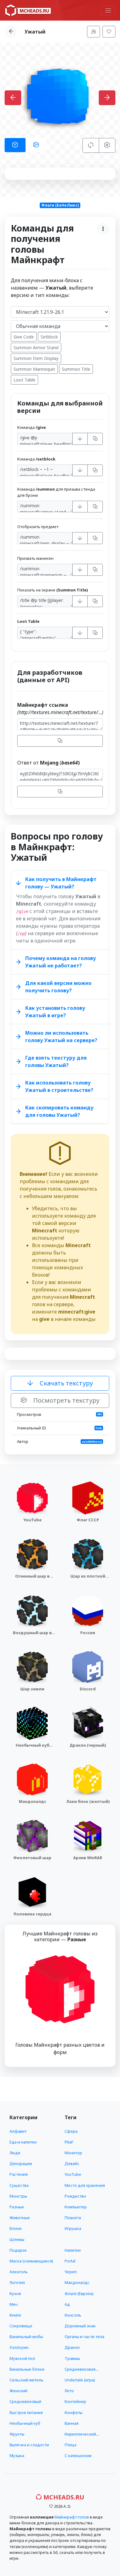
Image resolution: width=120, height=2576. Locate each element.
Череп (71, 2272)
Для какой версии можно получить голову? (58, 987)
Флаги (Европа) (79, 2294)
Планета (73, 2218)
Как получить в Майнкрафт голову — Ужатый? (61, 883)
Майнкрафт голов (72, 2517)
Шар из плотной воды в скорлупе (88, 1579)
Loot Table (24, 380)
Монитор (73, 2153)
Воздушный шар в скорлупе (32, 1636)
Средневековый (25, 2401)
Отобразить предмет (38, 527)
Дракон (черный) (88, 1745)
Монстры (18, 2196)
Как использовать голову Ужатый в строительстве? (59, 1086)
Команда (32, 427)
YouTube (32, 1520)
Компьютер (76, 2207)
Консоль (73, 2315)
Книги (15, 2315)
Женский (18, 2391)
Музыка (17, 2455)
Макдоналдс (32, 1801)
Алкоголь (19, 2272)
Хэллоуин (19, 2347)
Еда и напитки (23, 2142)
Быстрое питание (26, 2412)
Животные (20, 2218)
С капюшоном (78, 2455)
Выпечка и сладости (29, 2445)
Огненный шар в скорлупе (32, 1579)
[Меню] (108, 10)
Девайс (72, 2163)
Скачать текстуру (66, 1383)
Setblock (49, 337)
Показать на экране (52, 590)
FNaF (69, 2142)
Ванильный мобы (26, 2337)
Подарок (18, 2250)
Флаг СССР (88, 1520)
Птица (70, 2445)
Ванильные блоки (27, 2369)
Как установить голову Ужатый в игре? (55, 1012)
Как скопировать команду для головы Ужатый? (59, 1111)
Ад (67, 2304)
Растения (19, 2174)
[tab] (15, 145)
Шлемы (17, 2239)
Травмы (72, 2358)
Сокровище (21, 2326)
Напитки (73, 2250)
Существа (19, 2185)
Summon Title (76, 369)
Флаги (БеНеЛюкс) (60, 205)
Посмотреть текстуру (66, 1400)
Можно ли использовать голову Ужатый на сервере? (61, 1037)
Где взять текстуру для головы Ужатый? (56, 1061)
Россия (88, 1633)
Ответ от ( (48, 763)
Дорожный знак (80, 2326)
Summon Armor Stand (36, 348)
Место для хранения (85, 2185)
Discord (88, 1689)
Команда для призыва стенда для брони (56, 492)
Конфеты (74, 2412)
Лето (69, 2391)
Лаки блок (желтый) (88, 1801)
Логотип (17, 2282)
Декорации (21, 2163)
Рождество (75, 2196)
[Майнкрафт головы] (28, 10)
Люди (15, 2153)
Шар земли (32, 1689)
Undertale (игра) (80, 2380)
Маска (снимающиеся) (31, 2261)
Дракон (72, 2347)
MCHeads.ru (63, 2497)
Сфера (71, 2131)
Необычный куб (25, 2423)
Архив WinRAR (88, 1858)
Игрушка (73, 2228)
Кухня (15, 2294)
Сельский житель (26, 2380)
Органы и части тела (84, 2337)
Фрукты (17, 2434)
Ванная (72, 2423)
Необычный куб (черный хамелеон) (32, 1748)
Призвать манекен (35, 558)
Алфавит (18, 2131)
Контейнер (75, 2401)
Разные (17, 2207)
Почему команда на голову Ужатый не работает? (61, 962)
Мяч (14, 2304)
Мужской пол (22, 2358)
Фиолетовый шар (32, 1858)
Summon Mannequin (34, 369)
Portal (70, 2261)
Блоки (16, 2228)
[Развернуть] (80, 439)
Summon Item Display (36, 358)
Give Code (24, 337)
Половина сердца (32, 1914)
